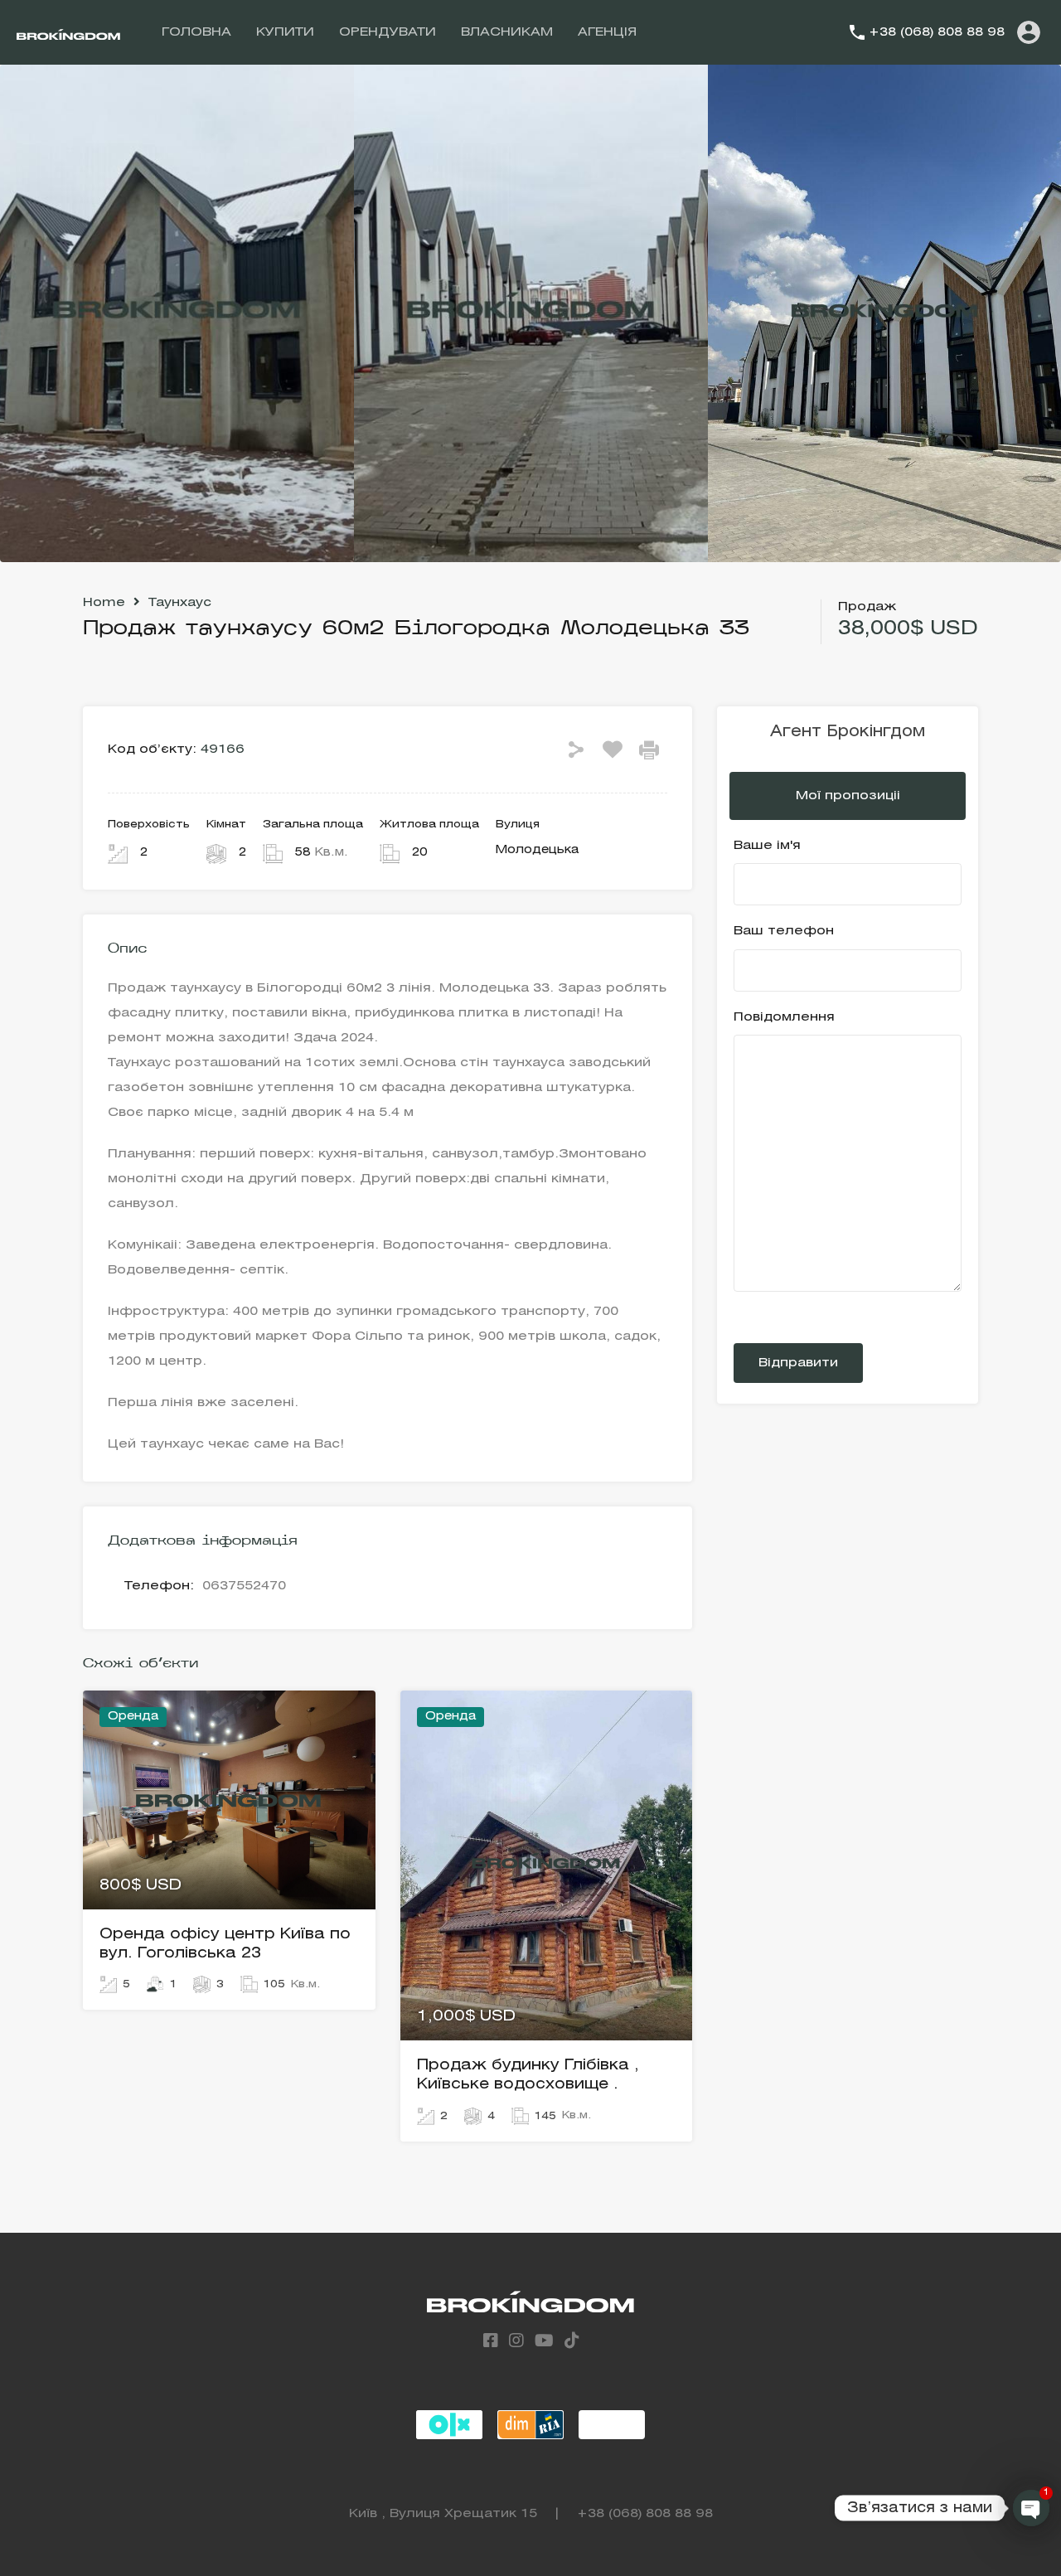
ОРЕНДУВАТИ (388, 32)
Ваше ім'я (767, 846)
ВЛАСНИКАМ (507, 32)
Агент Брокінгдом (848, 732)
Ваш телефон (784, 931)
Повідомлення (784, 1017)
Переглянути (229, 1866)
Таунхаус (180, 603)
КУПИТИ (285, 32)
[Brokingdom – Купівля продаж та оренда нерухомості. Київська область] (68, 32)
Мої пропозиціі (848, 796)
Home (104, 603)
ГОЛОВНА (196, 32)
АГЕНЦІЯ (607, 32)
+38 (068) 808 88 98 (937, 32)
